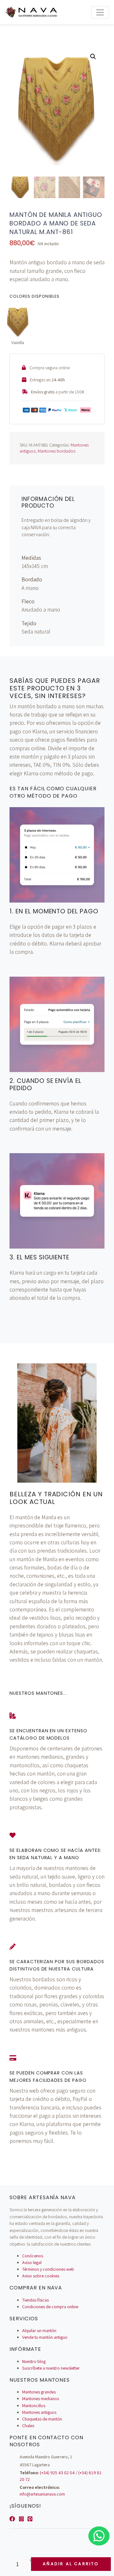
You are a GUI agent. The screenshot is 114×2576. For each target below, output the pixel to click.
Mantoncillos (34, 2406)
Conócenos (33, 2256)
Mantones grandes (39, 2392)
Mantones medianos (41, 2399)
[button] (93, 57)
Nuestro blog (34, 2361)
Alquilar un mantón (39, 2330)
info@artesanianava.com (42, 2494)
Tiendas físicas (35, 2300)
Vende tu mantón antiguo (45, 2337)
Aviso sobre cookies (41, 2276)
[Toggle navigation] (100, 12)
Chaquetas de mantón (42, 2419)
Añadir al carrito (71, 2564)
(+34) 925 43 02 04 (57, 2473)
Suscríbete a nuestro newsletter (51, 2368)
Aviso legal (32, 2262)
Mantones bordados (57, 451)
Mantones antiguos (39, 2412)
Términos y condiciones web (48, 2269)
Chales (28, 2426)
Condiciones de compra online (50, 2307)
